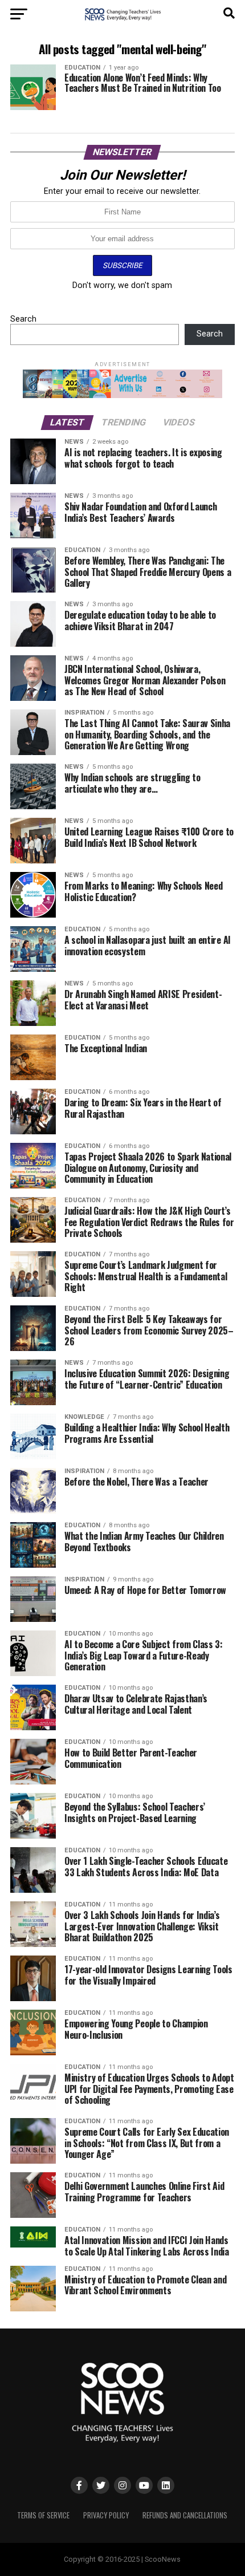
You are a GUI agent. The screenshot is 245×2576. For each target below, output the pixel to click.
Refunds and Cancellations (185, 2515)
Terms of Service (43, 2515)
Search (23, 319)
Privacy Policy (106, 2515)
